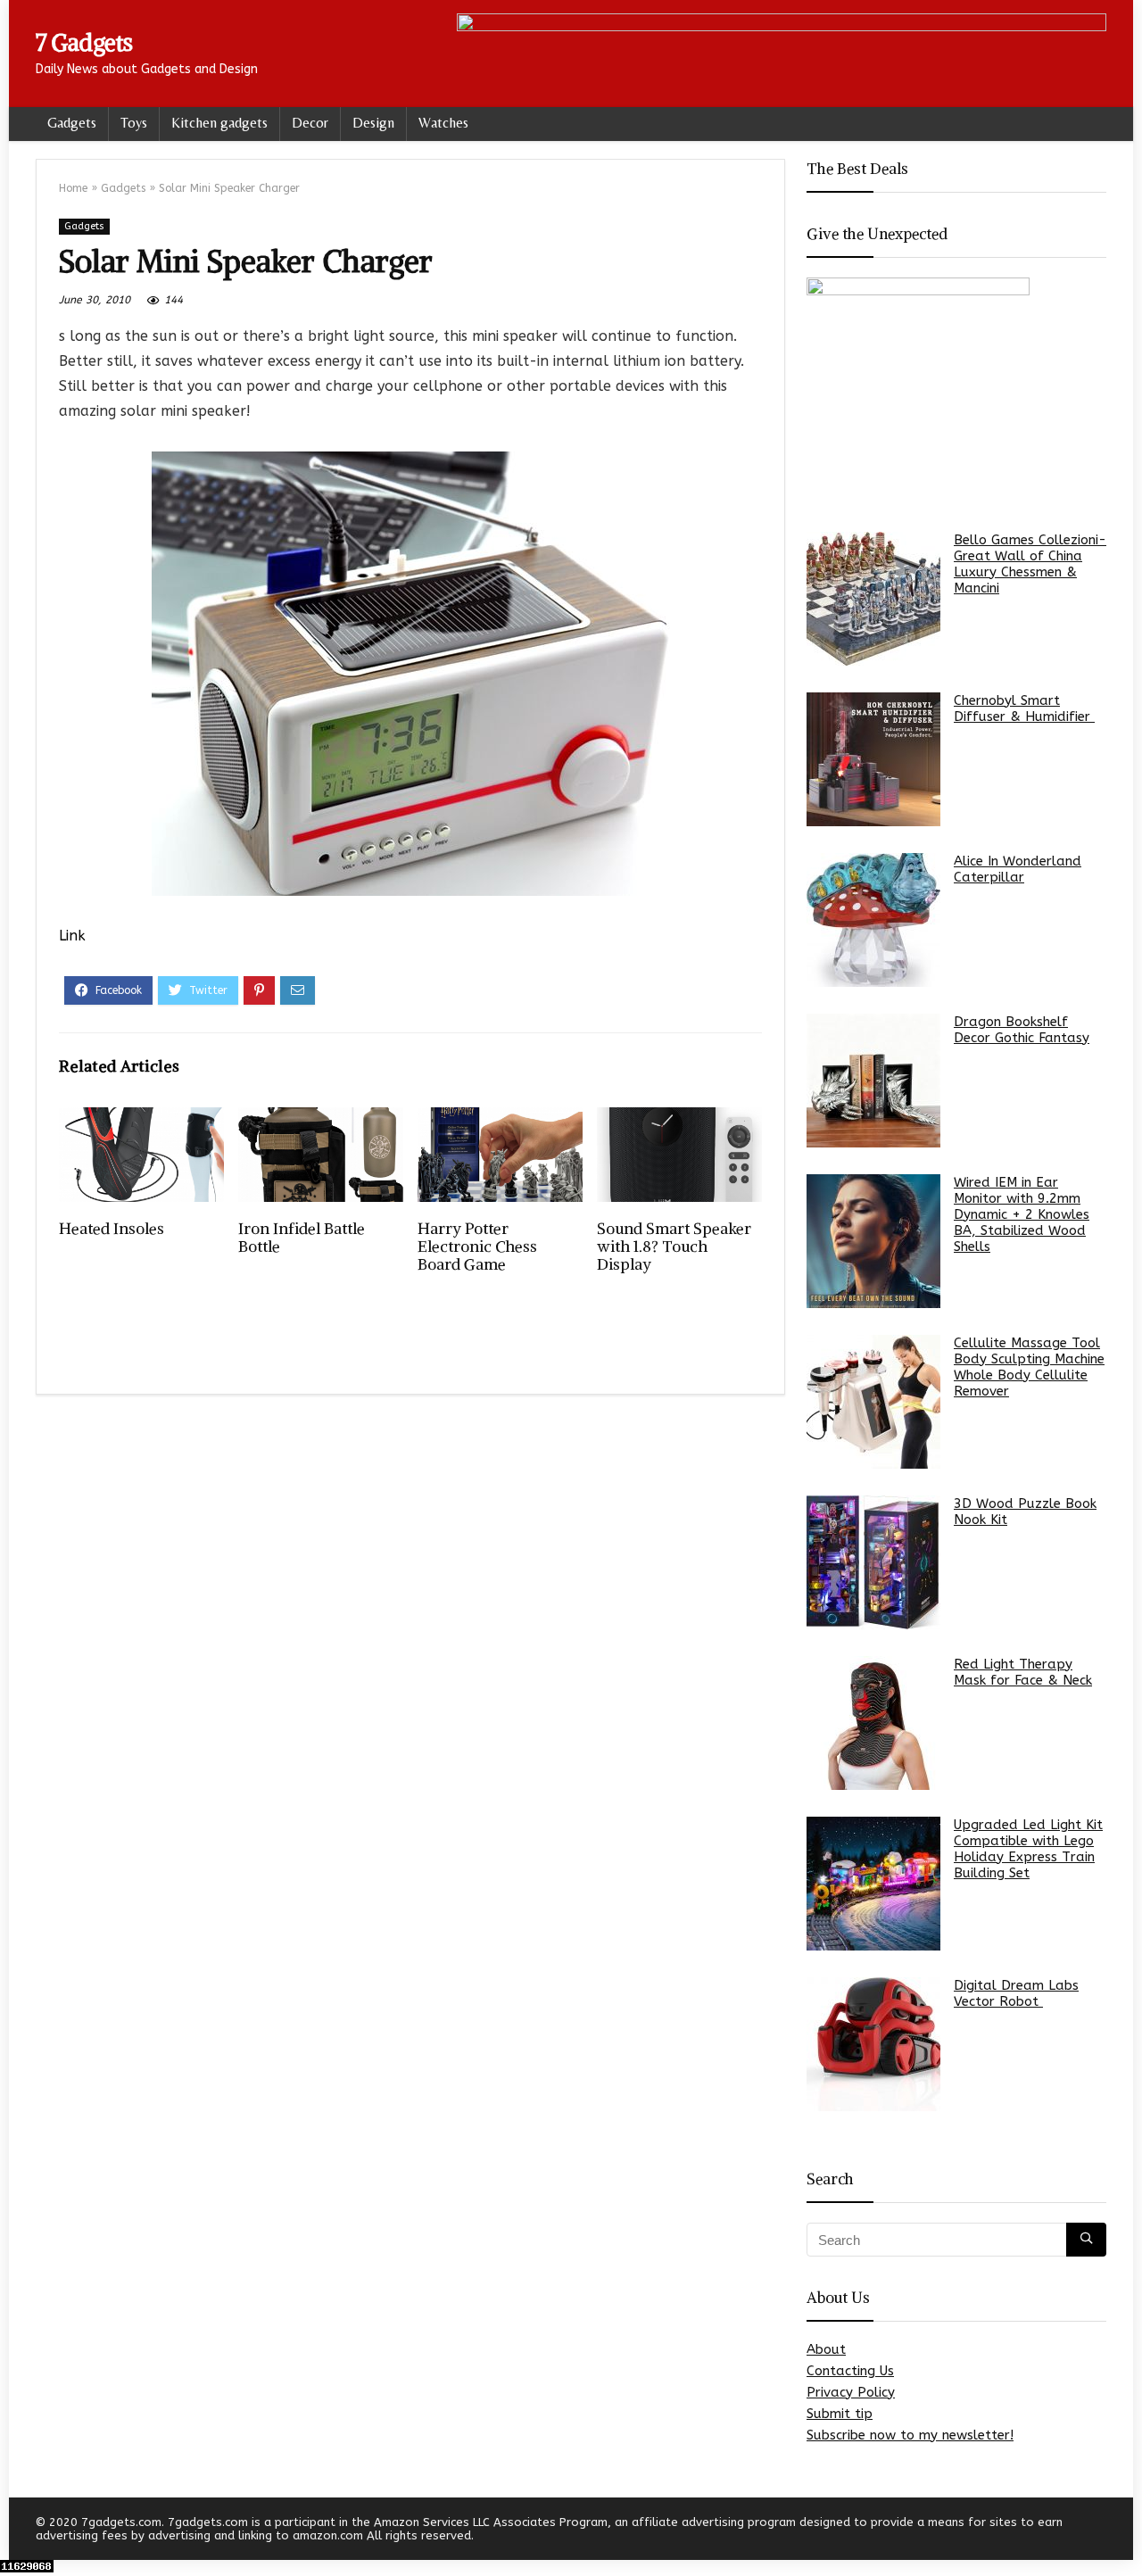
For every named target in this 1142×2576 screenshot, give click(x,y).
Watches (443, 123)
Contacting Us (850, 2371)
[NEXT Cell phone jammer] (1124, 2531)
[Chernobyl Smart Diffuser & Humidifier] (873, 759)
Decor (310, 123)
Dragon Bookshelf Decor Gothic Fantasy (1022, 1030)
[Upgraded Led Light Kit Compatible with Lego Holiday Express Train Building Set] (873, 1884)
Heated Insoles (112, 1229)
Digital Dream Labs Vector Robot (1016, 1993)
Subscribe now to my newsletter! (910, 2435)
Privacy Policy (851, 2392)
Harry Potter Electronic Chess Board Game (477, 1247)
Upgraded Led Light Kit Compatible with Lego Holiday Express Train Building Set (1028, 1849)
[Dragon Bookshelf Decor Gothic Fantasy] (873, 1081)
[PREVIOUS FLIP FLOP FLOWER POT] (18, 2531)
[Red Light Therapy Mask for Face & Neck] (873, 1723)
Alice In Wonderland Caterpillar (1018, 869)
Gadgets (72, 123)
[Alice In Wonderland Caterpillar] (873, 920)
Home (73, 188)
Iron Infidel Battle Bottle (302, 1238)
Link (72, 936)
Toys (134, 123)
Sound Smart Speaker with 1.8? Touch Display (674, 1247)
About (826, 2349)
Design (373, 123)
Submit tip (840, 2414)
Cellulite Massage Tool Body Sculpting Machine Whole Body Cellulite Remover (1029, 1367)
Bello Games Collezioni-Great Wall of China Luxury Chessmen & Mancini (1030, 564)
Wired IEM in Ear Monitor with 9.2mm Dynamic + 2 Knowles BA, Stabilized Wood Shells (1022, 1214)
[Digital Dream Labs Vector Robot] (873, 2044)
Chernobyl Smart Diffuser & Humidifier (1024, 708)
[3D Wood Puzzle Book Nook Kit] (873, 1562)
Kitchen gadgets (219, 123)
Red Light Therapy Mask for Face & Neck (1023, 1672)
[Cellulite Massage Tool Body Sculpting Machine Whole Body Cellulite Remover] (873, 1402)
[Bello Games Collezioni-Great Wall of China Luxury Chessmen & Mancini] (873, 599)
